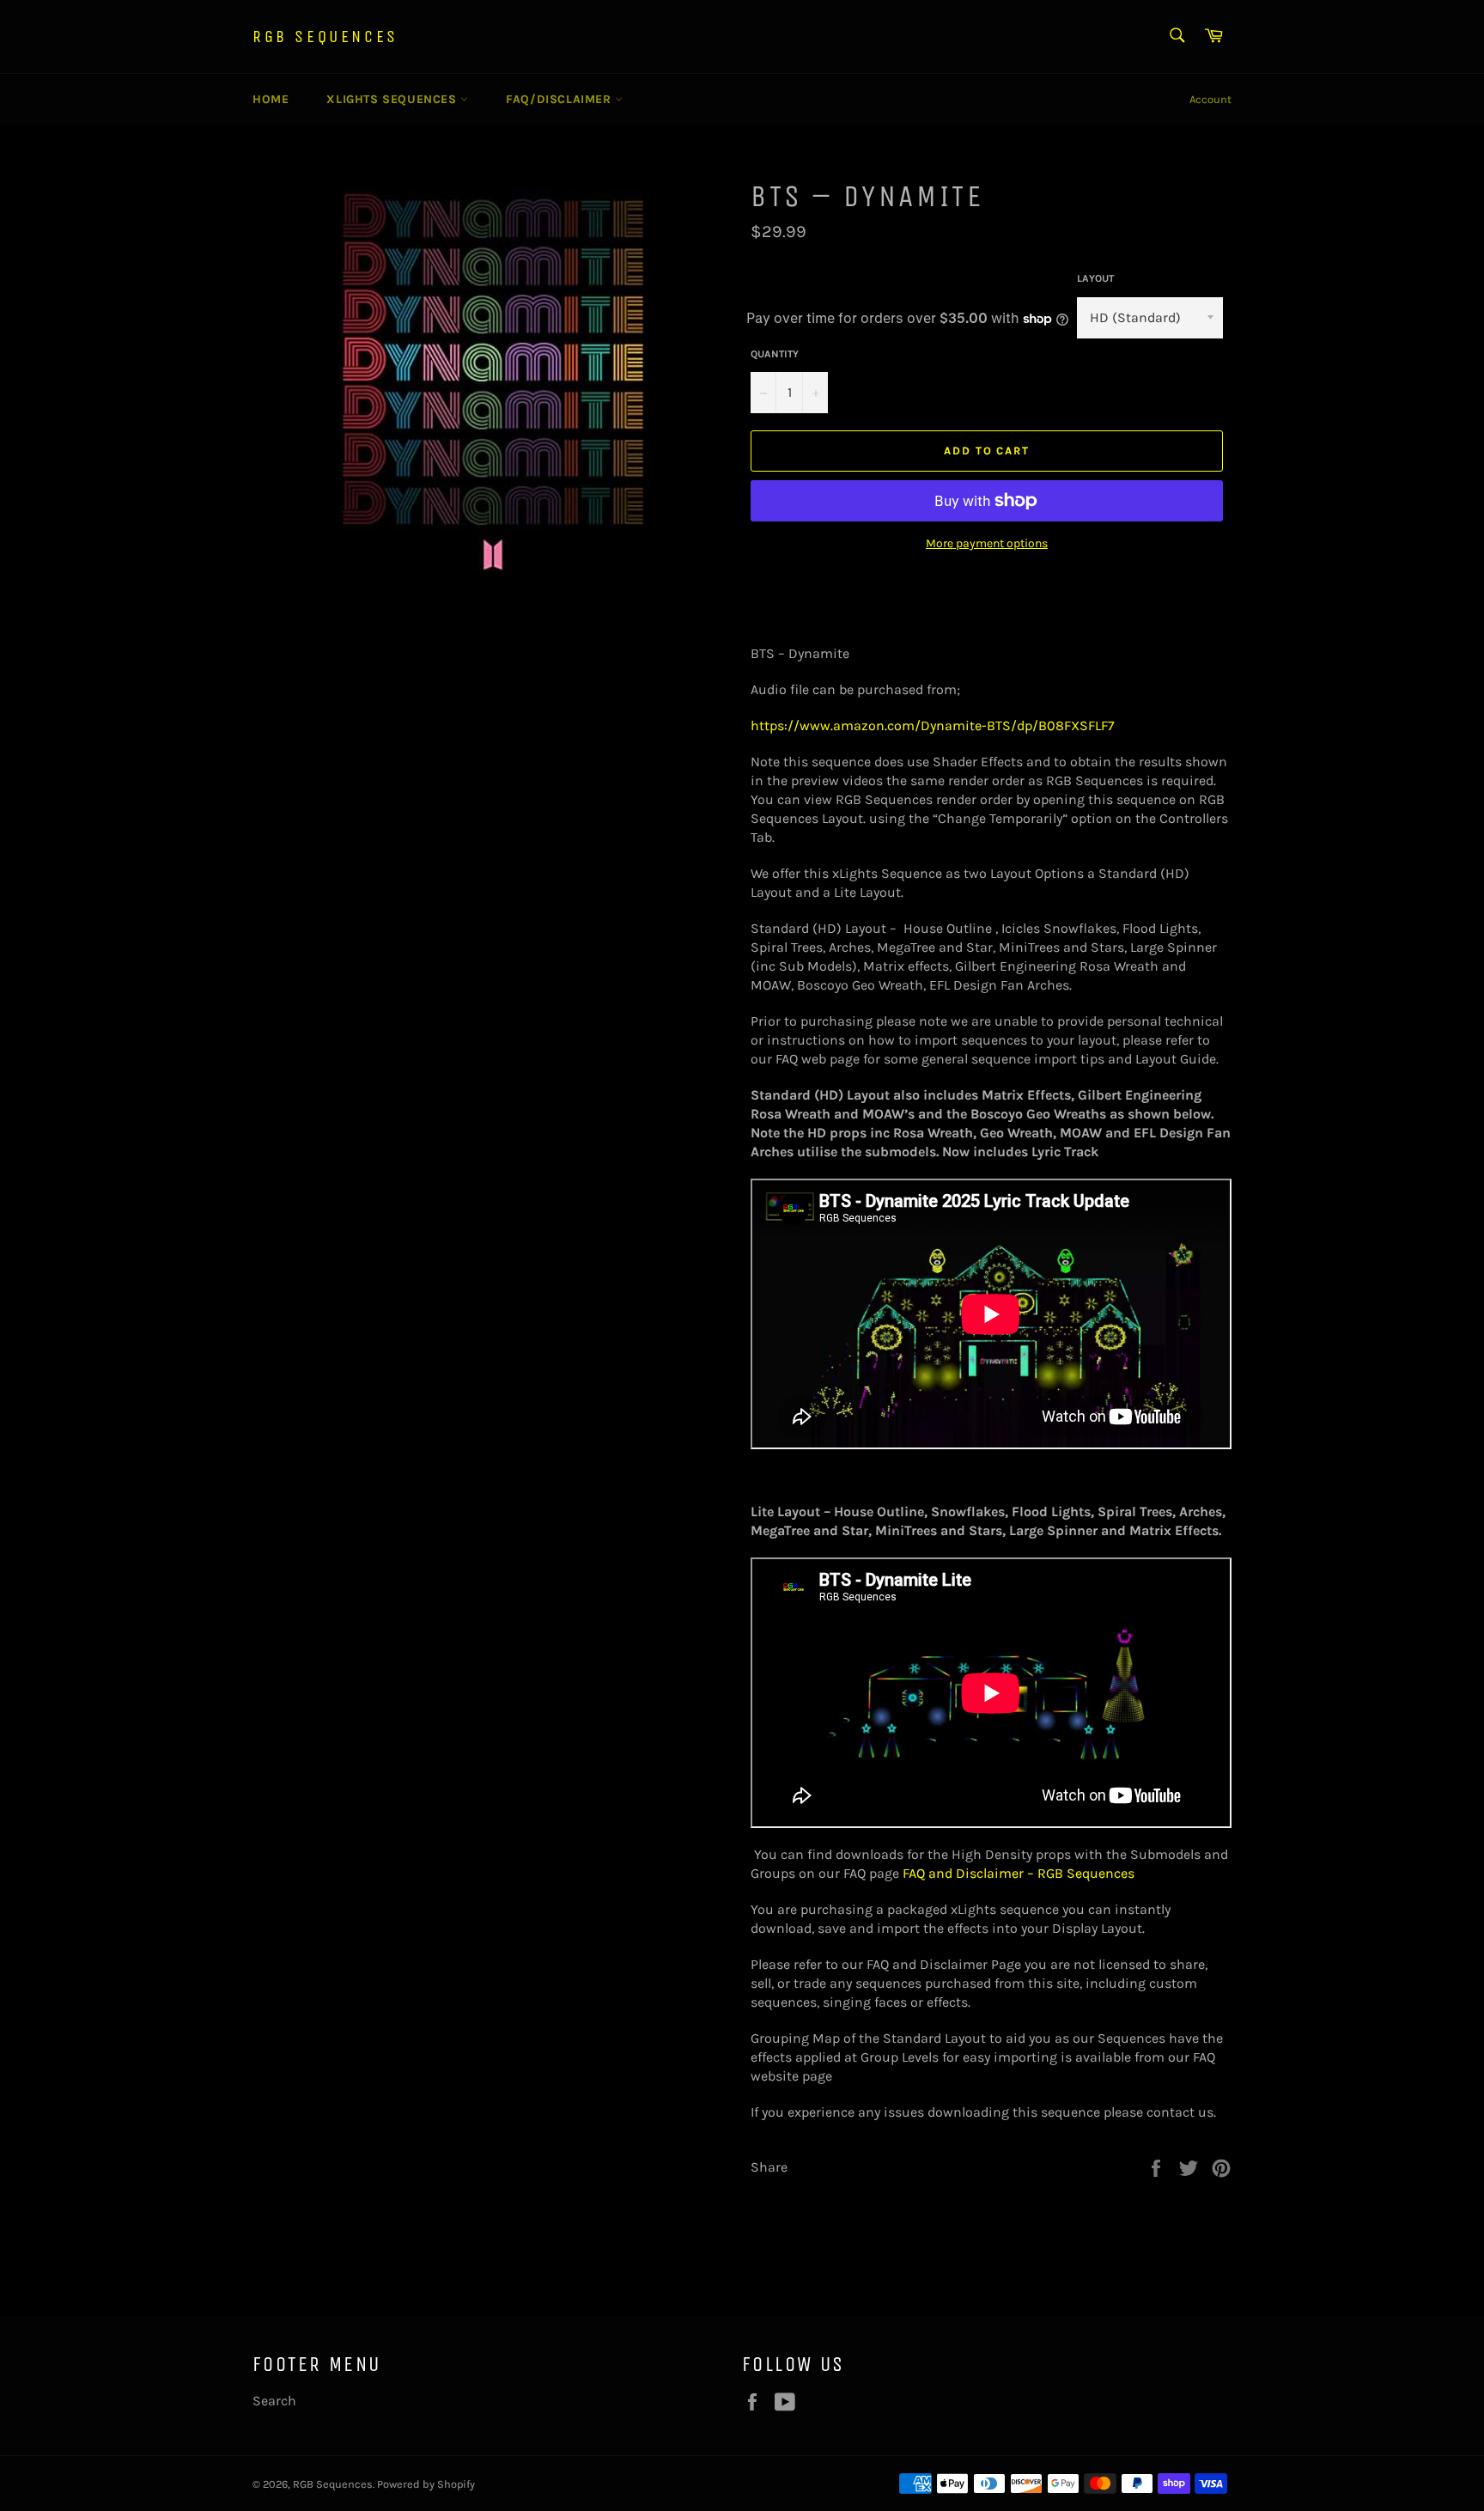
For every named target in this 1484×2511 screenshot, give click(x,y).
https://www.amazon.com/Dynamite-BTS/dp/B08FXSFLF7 (933, 725)
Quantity (775, 354)
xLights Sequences (393, 99)
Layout (1095, 278)
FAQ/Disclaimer (560, 99)
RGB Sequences (325, 37)
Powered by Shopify (426, 2484)
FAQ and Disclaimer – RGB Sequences (1019, 1873)
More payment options (987, 543)
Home (271, 99)
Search (274, 2401)
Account (1210, 99)
